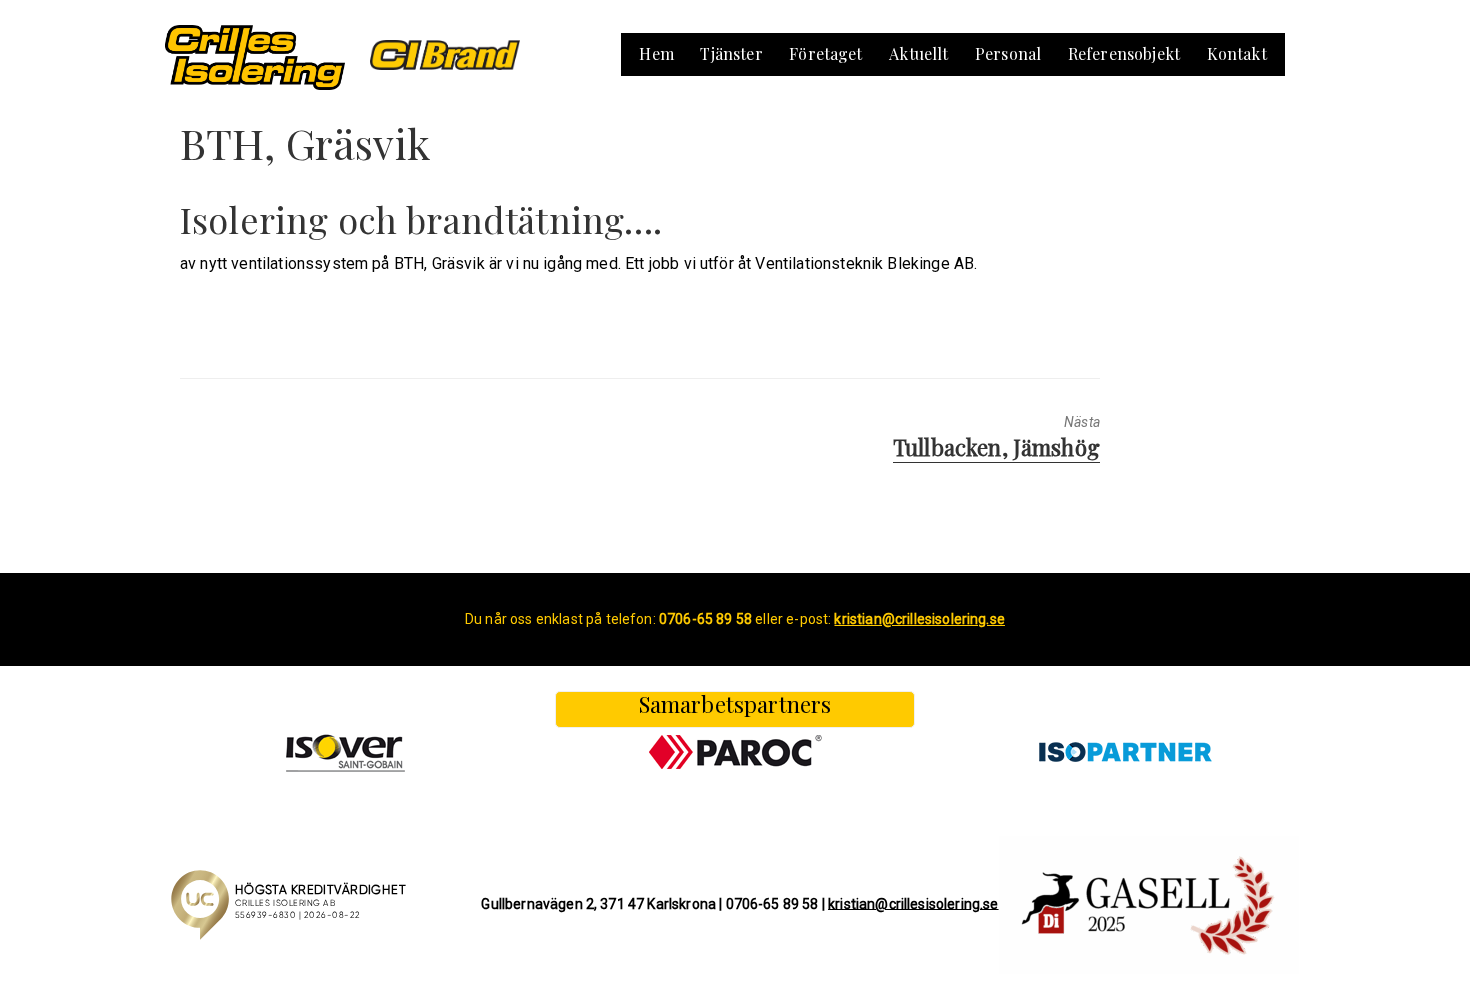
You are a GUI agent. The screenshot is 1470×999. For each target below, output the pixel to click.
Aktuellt (918, 53)
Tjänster (731, 53)
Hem (656, 53)
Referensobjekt (1124, 53)
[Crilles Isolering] (255, 55)
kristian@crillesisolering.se (913, 903)
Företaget (825, 53)
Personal (1008, 53)
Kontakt (1237, 53)
